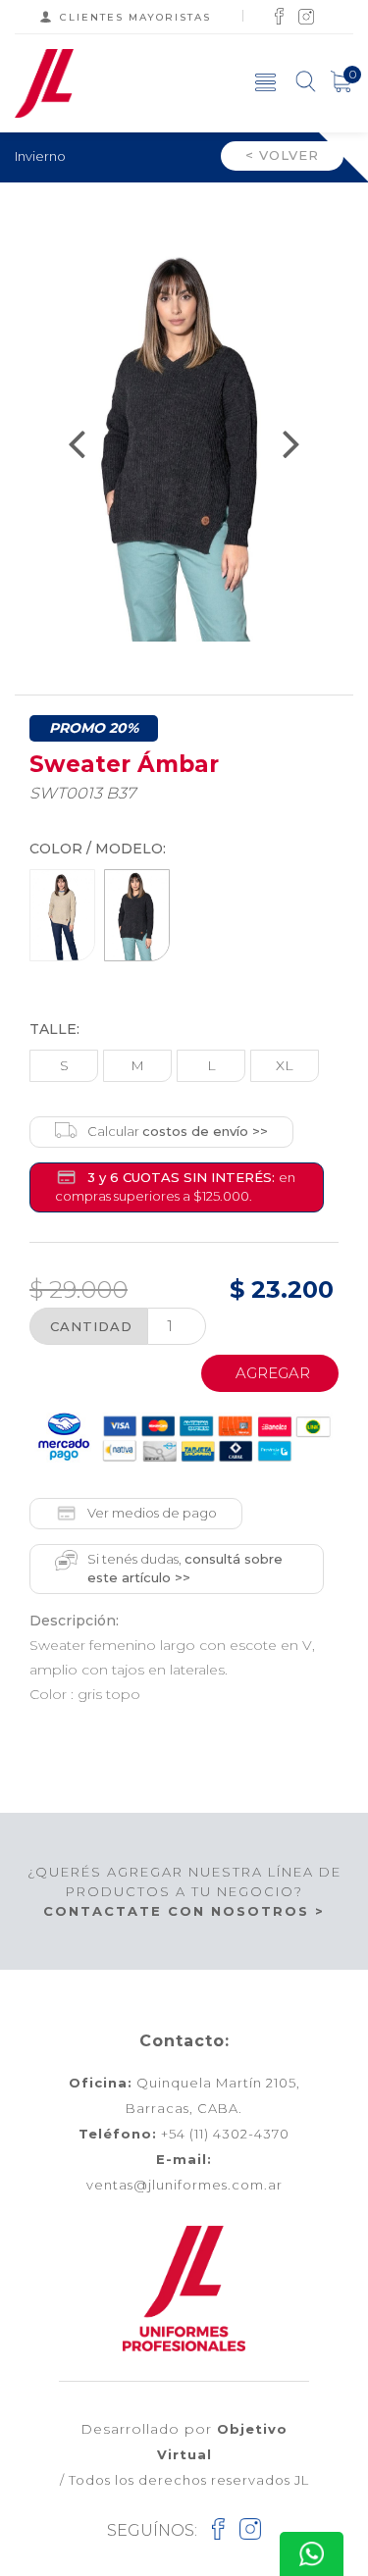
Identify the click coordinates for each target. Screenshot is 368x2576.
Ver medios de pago (152, 1513)
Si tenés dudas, (185, 1569)
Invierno (40, 156)
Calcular (178, 1131)
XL (285, 1065)
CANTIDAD (91, 1326)
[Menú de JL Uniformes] (265, 81)
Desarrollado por (184, 2441)
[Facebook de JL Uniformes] (279, 16)
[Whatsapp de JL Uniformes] (312, 2554)
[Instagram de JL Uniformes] (306, 16)
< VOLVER (282, 155)
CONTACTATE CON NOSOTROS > (184, 1911)
